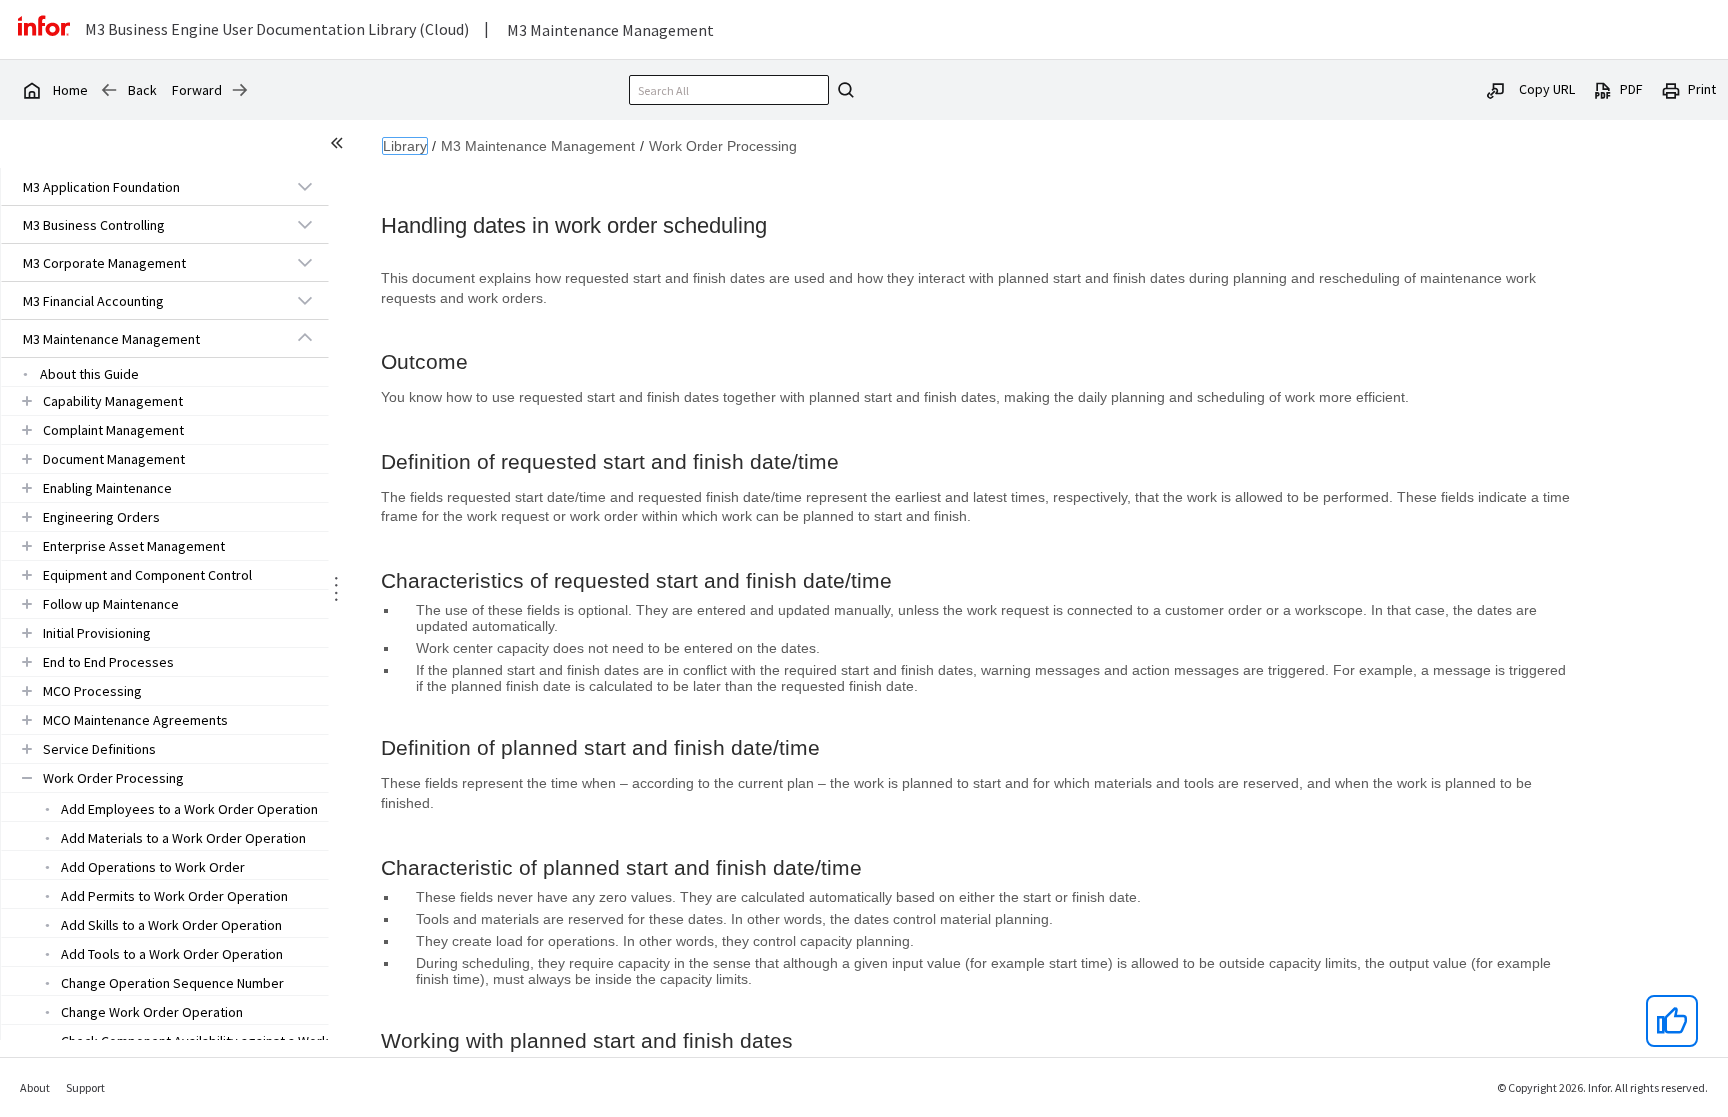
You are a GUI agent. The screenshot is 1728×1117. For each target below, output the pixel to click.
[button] (142, 187)
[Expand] (305, 186)
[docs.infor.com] (31, 90)
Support (85, 1087)
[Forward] (240, 90)
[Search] (843, 90)
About (35, 1087)
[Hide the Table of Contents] (340, 146)
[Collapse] (305, 338)
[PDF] (1603, 89)
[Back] (109, 90)
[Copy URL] (1496, 89)
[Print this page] (1671, 89)
